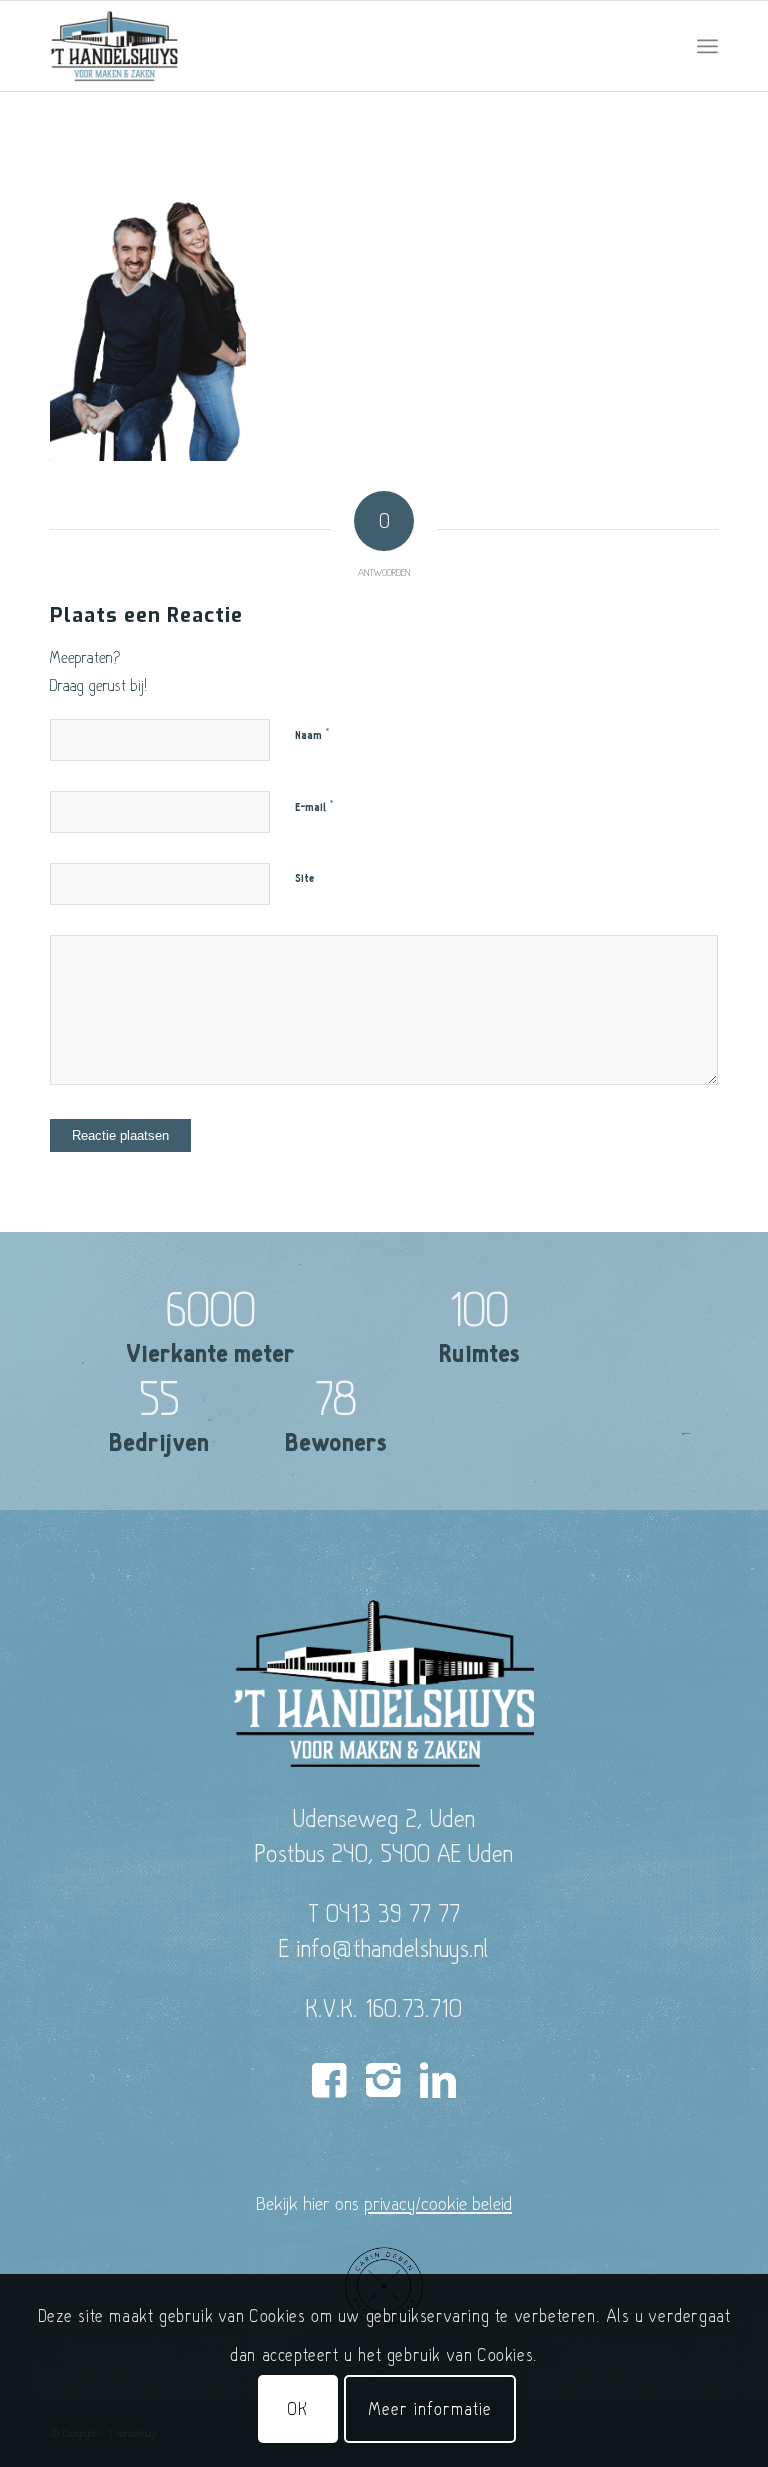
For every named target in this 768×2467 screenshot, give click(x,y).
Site (304, 878)
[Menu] (707, 46)
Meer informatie (430, 2408)
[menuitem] (707, 46)
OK (298, 2408)
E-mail (314, 807)
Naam (312, 735)
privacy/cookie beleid (438, 2203)
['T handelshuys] (114, 46)
